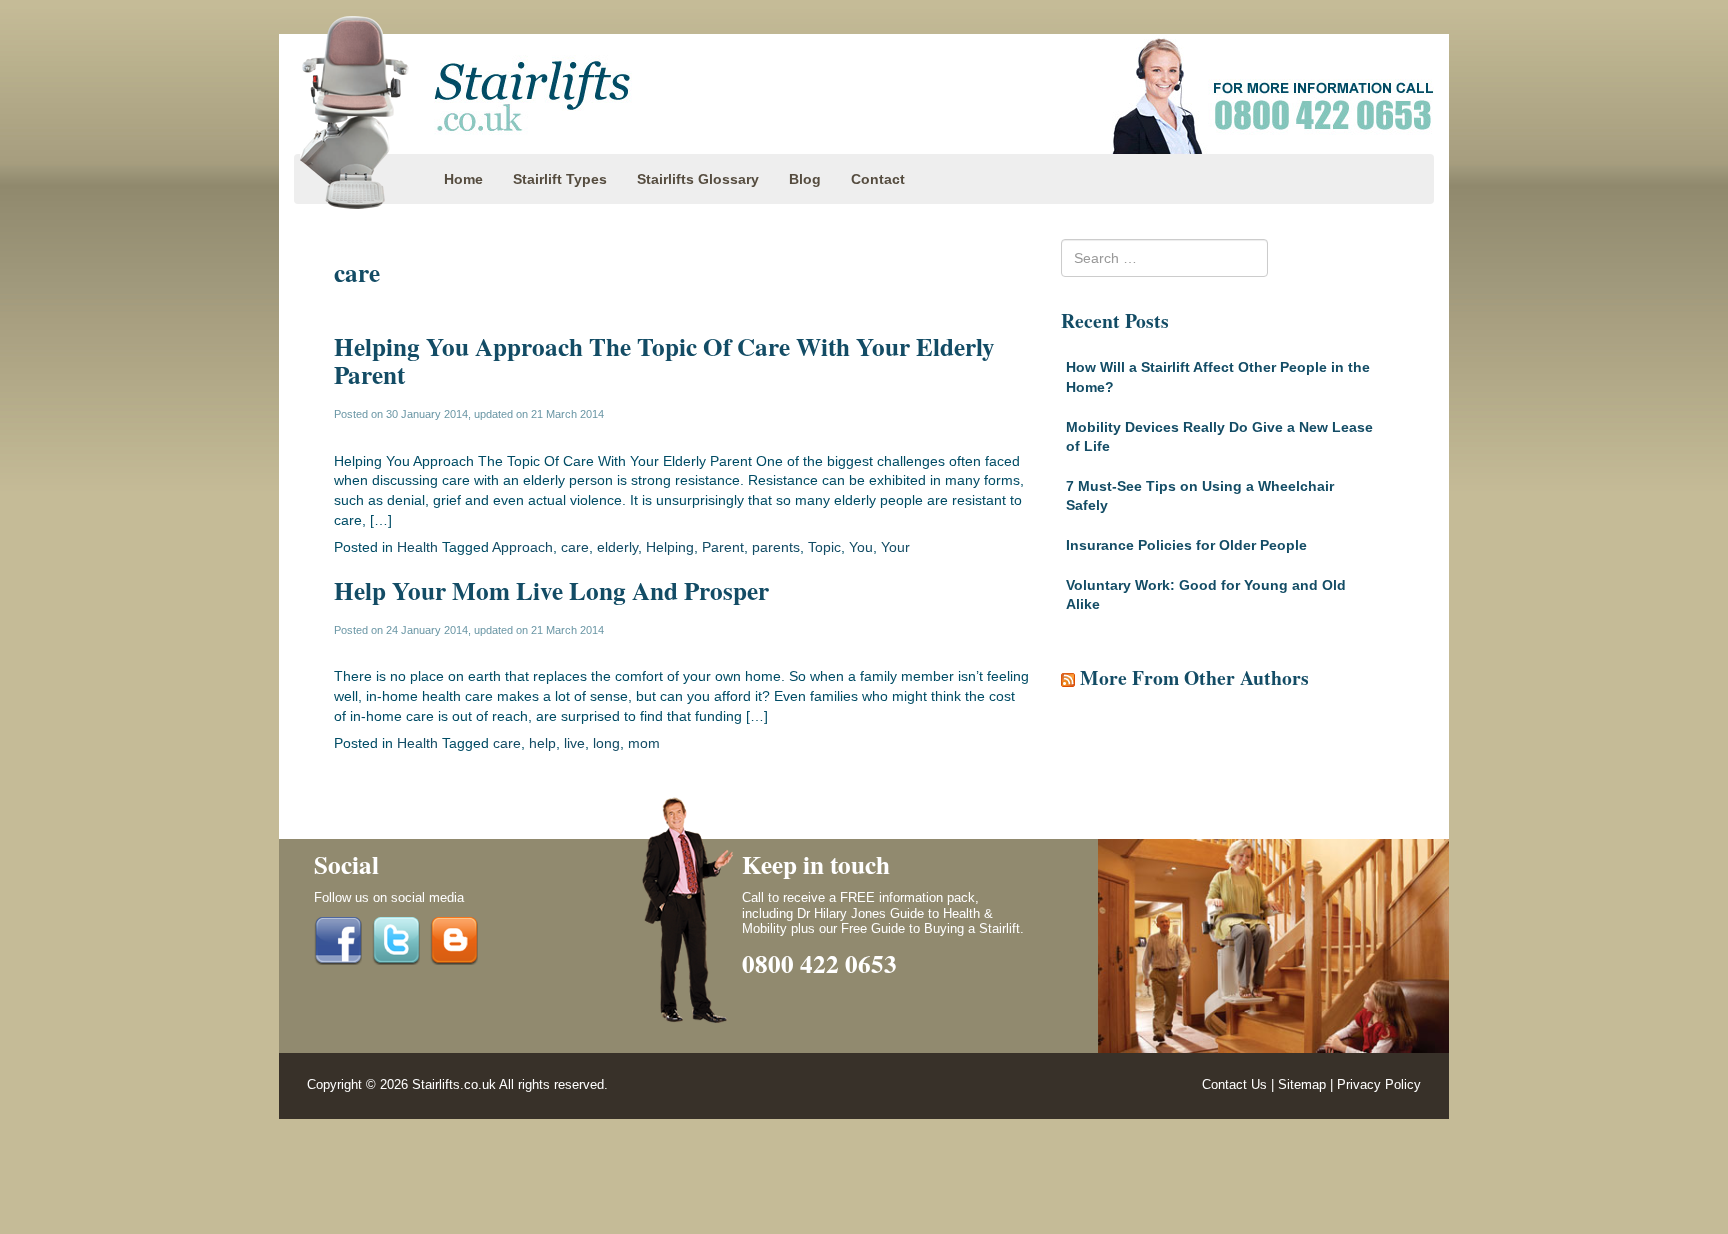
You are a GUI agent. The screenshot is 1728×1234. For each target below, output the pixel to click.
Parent (723, 547)
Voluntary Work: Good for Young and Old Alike (1206, 595)
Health (417, 547)
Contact (878, 179)
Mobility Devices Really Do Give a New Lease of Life (1219, 437)
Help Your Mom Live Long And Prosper (551, 590)
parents (776, 547)
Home (463, 179)
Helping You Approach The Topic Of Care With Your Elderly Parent (664, 360)
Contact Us (1234, 1085)
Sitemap (1302, 1085)
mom (644, 743)
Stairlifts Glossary (698, 179)
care (575, 547)
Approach (522, 547)
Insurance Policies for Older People (1186, 545)
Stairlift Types (560, 179)
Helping (670, 547)
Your (895, 547)
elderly (617, 547)
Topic (824, 547)
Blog (805, 179)
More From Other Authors (1194, 677)
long (606, 743)
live (574, 743)
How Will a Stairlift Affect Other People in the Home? (1218, 377)
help (542, 743)
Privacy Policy (1379, 1085)
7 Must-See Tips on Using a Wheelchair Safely (1200, 496)
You (861, 547)
